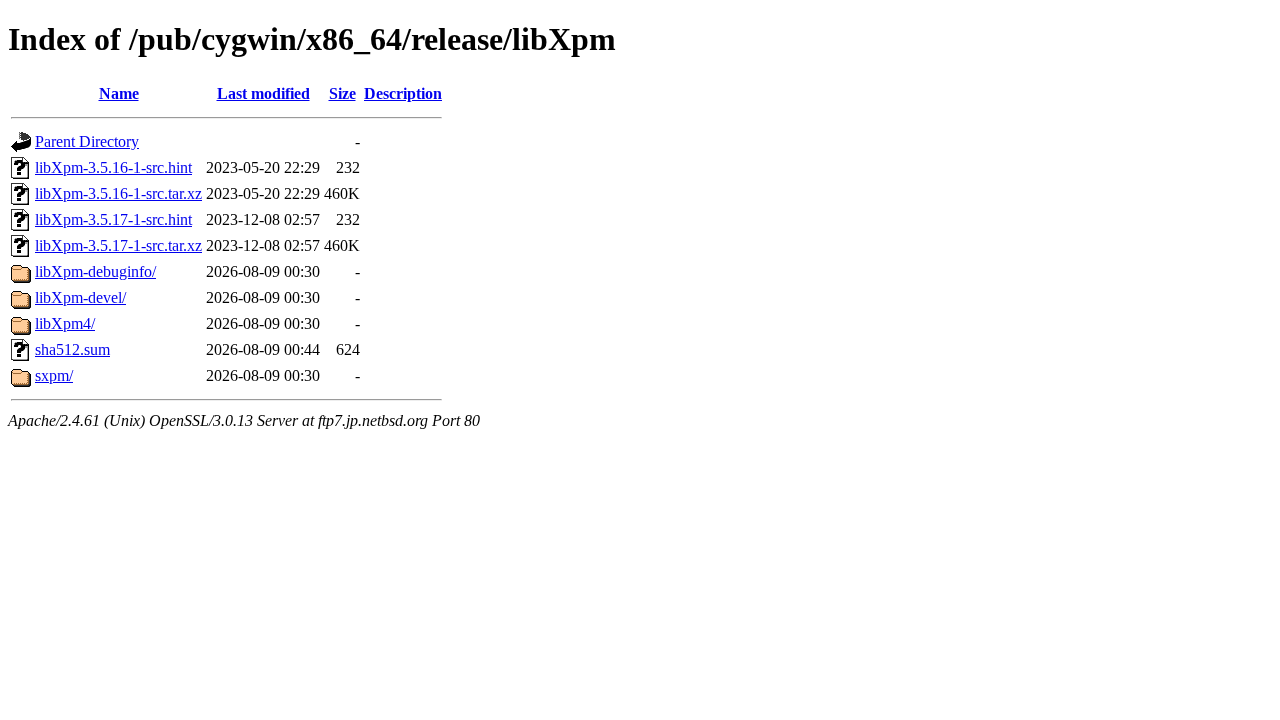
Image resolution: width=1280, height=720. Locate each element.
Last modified (263, 93)
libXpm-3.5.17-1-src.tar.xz (118, 245)
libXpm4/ (65, 323)
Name (119, 93)
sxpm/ (54, 375)
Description (403, 93)
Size (342, 93)
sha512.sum (72, 349)
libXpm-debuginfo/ (95, 271)
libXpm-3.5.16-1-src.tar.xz (118, 193)
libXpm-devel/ (80, 297)
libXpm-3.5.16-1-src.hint (113, 167)
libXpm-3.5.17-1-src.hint (113, 219)
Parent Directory (87, 141)
